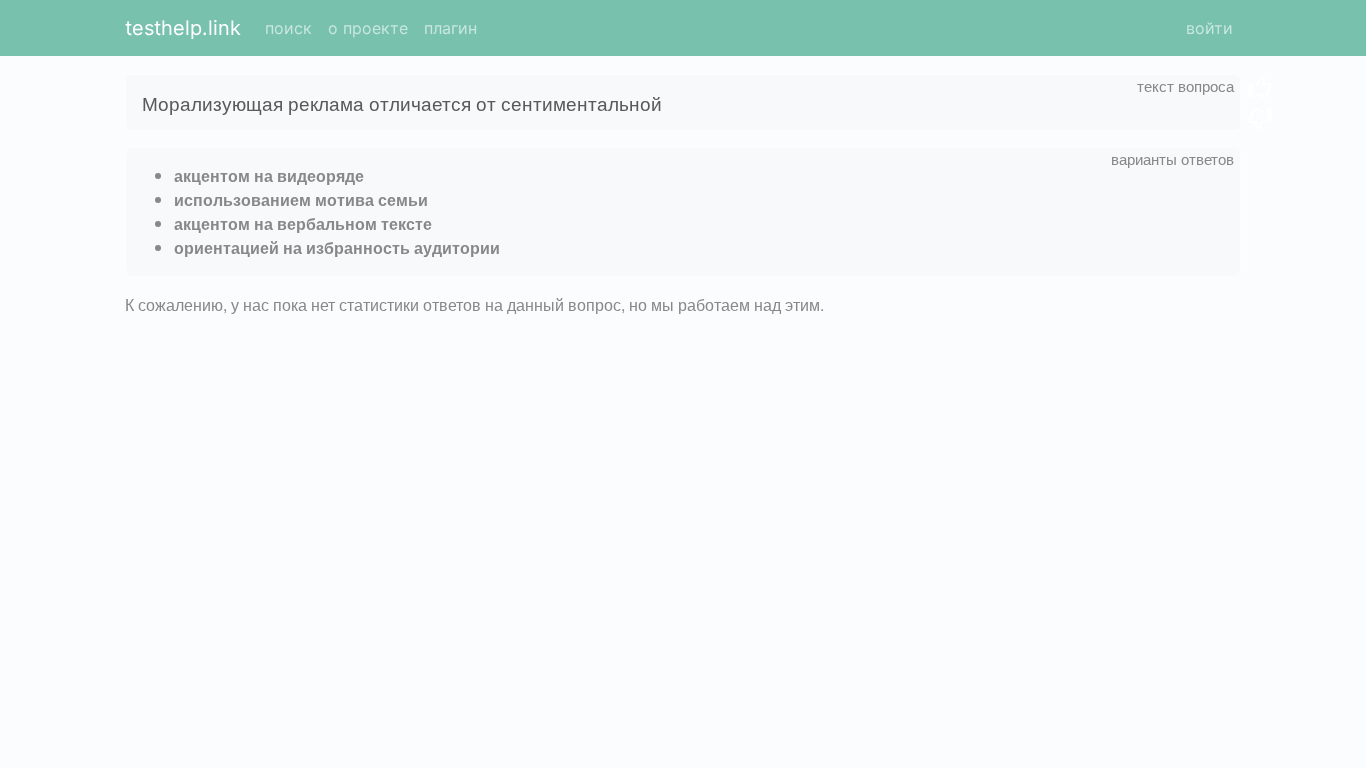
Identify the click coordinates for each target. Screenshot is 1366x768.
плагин (450, 28)
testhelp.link (183, 28)
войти (1209, 28)
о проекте (368, 28)
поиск (288, 28)
